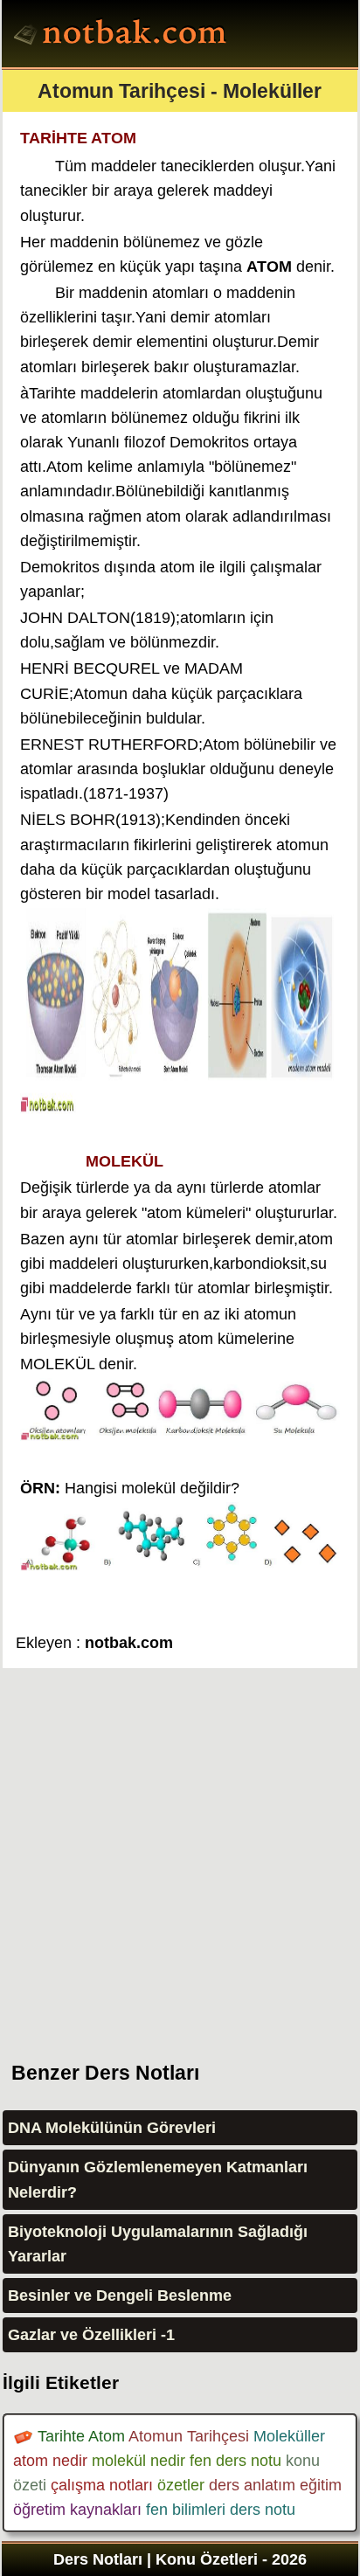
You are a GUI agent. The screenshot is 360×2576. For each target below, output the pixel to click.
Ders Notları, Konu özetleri (123, 36)
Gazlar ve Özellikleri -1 (91, 2335)
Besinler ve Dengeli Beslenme (120, 2296)
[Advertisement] (180, 1848)
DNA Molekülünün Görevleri (112, 2128)
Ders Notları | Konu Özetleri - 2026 (180, 2559)
